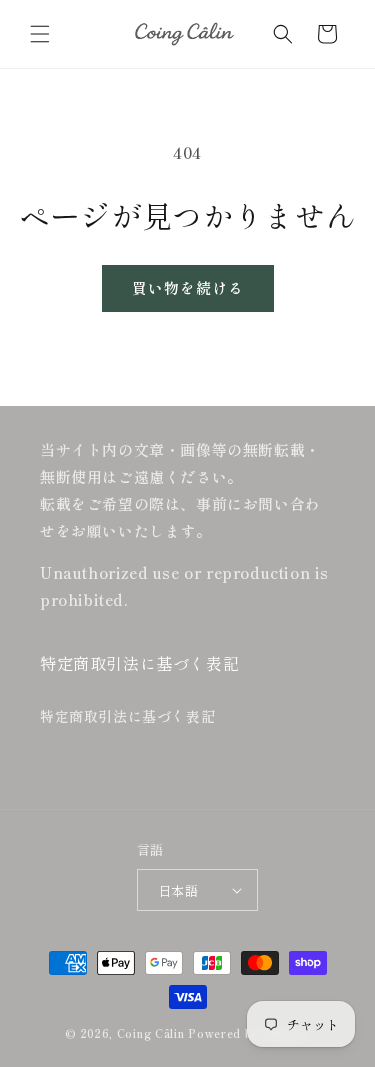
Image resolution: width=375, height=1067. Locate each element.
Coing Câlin (151, 1033)
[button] (40, 34)
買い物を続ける (188, 287)
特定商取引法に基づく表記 (127, 716)
